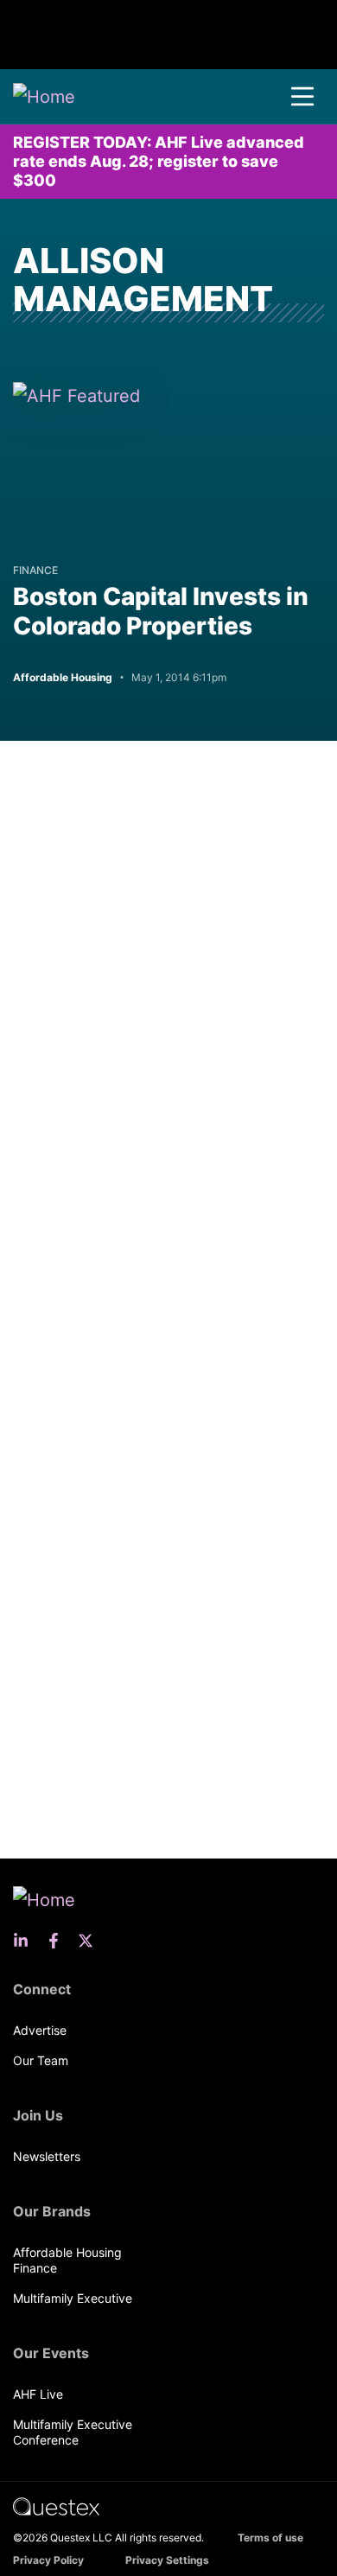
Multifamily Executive (73, 2298)
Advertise (40, 2030)
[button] (302, 97)
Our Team (41, 2060)
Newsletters (47, 2156)
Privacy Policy (48, 2560)
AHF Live (38, 2394)
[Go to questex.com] (56, 2506)
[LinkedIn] (26, 1941)
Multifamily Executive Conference (73, 2432)
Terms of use (270, 2538)
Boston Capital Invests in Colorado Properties (161, 611)
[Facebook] (59, 1941)
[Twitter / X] (91, 1941)
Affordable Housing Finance (67, 2260)
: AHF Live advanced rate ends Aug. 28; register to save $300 (159, 161)
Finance (35, 570)
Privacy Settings (167, 2560)
